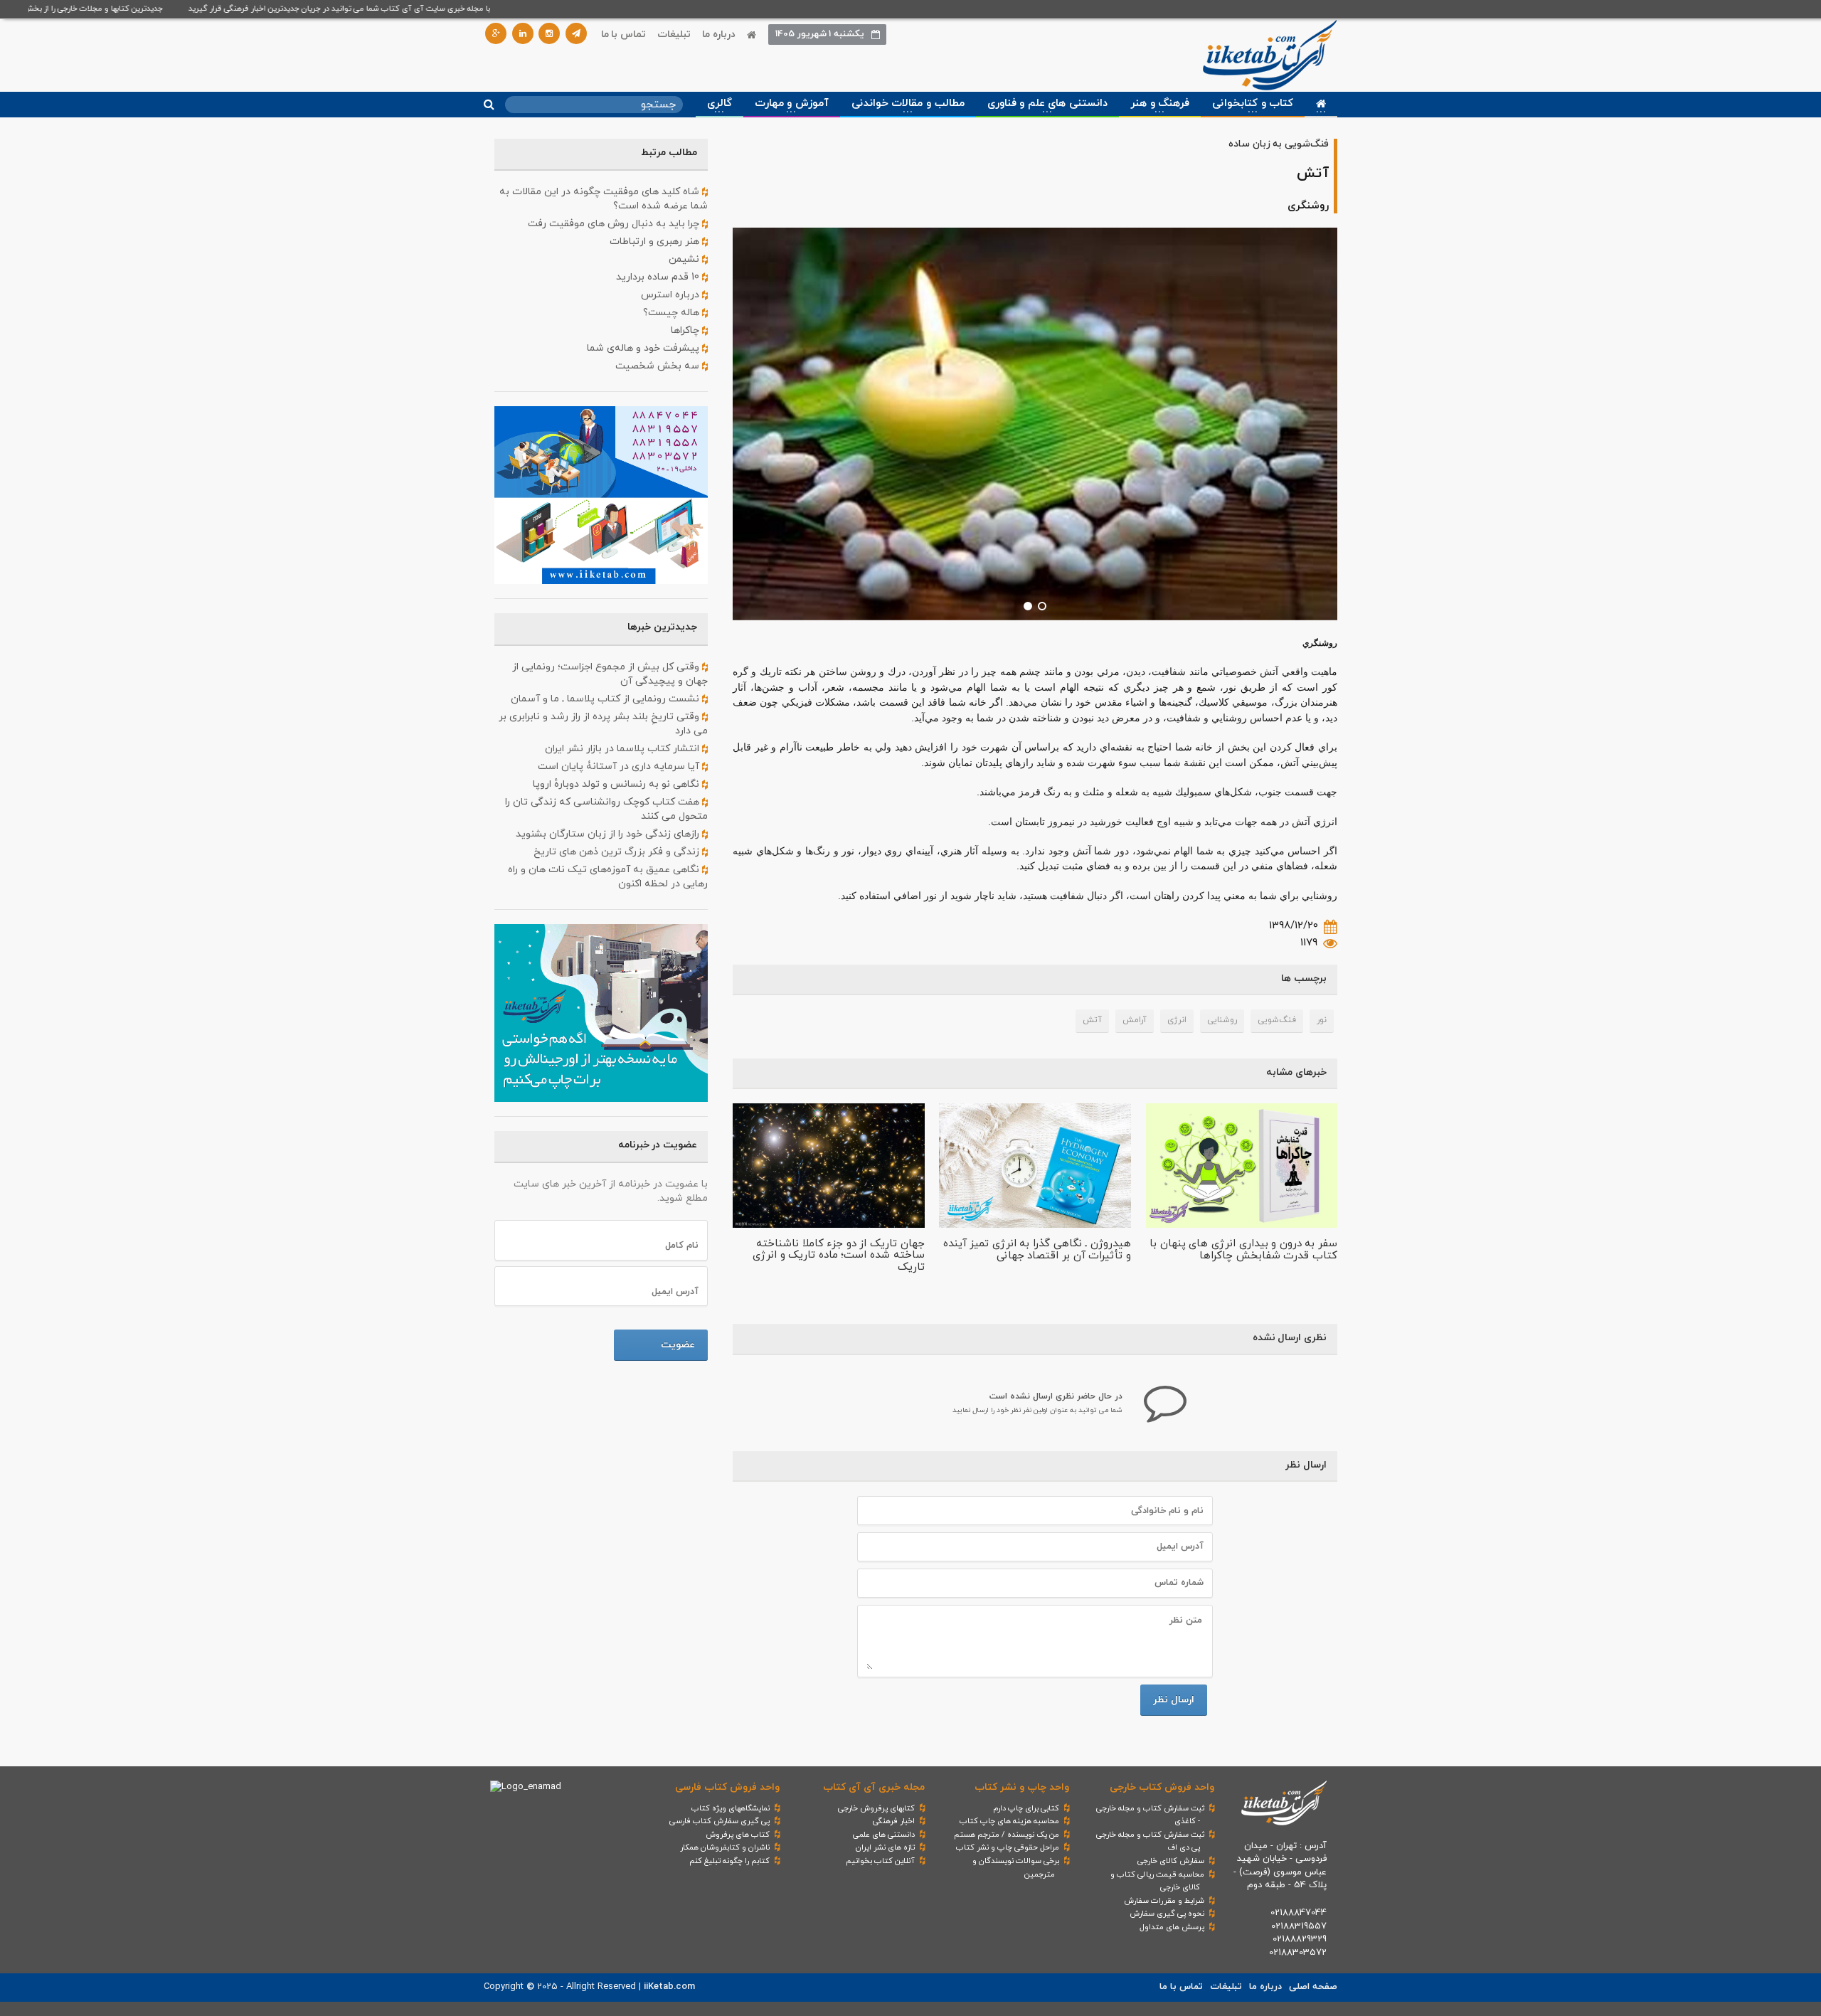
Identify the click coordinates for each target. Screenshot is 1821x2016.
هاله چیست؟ (673, 313)
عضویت (678, 1345)
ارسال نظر (1174, 1700)
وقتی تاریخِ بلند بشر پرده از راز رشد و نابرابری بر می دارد (603, 724)
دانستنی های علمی (884, 1835)
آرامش (1135, 1020)
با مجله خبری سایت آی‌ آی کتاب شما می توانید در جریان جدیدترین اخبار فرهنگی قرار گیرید (378, 9)
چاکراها (686, 330)
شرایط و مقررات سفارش (1164, 1901)
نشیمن (685, 259)
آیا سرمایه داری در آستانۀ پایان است (620, 766)
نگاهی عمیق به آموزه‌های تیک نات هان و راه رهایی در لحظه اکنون (608, 877)
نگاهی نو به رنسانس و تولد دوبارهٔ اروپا (617, 784)
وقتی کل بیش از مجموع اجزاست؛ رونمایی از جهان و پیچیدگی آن (610, 674)
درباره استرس (671, 295)
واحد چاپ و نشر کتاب (1022, 1787)
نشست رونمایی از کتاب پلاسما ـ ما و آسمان (606, 699)
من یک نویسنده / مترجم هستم (1007, 1835)
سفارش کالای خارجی (1171, 1861)
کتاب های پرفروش (738, 1835)
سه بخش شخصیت (659, 366)
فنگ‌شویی (1277, 1020)
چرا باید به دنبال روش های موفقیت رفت (615, 224)
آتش (1092, 1020)
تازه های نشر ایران (885, 1847)
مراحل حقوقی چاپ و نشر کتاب (1008, 1847)
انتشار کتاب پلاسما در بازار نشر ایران (623, 749)
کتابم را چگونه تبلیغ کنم (729, 1861)
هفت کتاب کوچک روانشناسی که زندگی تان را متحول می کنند (606, 809)
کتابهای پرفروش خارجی (876, 1808)
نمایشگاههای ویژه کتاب (731, 1808)
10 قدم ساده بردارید (659, 277)
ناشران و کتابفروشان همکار (725, 1847)
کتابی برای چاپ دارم (1026, 1808)
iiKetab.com (669, 1987)
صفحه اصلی (1313, 1987)
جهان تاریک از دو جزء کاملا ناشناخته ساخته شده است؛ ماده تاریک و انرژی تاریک (839, 1256)
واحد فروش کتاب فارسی (727, 1787)
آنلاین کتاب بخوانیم (880, 1861)
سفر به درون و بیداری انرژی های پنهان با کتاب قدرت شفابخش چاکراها (1243, 1250)
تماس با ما (623, 35)
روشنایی (1222, 1020)
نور (1322, 1020)
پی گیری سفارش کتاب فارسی (720, 1821)
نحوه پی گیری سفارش (1167, 1914)
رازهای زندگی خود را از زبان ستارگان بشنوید (609, 834)
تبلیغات (674, 35)
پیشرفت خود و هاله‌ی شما (644, 348)
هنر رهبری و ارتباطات (656, 242)
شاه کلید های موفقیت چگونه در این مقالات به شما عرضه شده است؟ (604, 199)
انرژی (1177, 1020)
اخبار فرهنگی (894, 1821)
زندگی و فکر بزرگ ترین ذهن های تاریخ (618, 852)
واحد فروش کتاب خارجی (1162, 1787)
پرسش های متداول (1172, 1927)
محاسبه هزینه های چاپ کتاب (1009, 1821)
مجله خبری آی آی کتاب (874, 1787)
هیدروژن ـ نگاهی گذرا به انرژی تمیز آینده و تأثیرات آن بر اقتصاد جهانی (1037, 1250)
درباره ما (719, 35)
